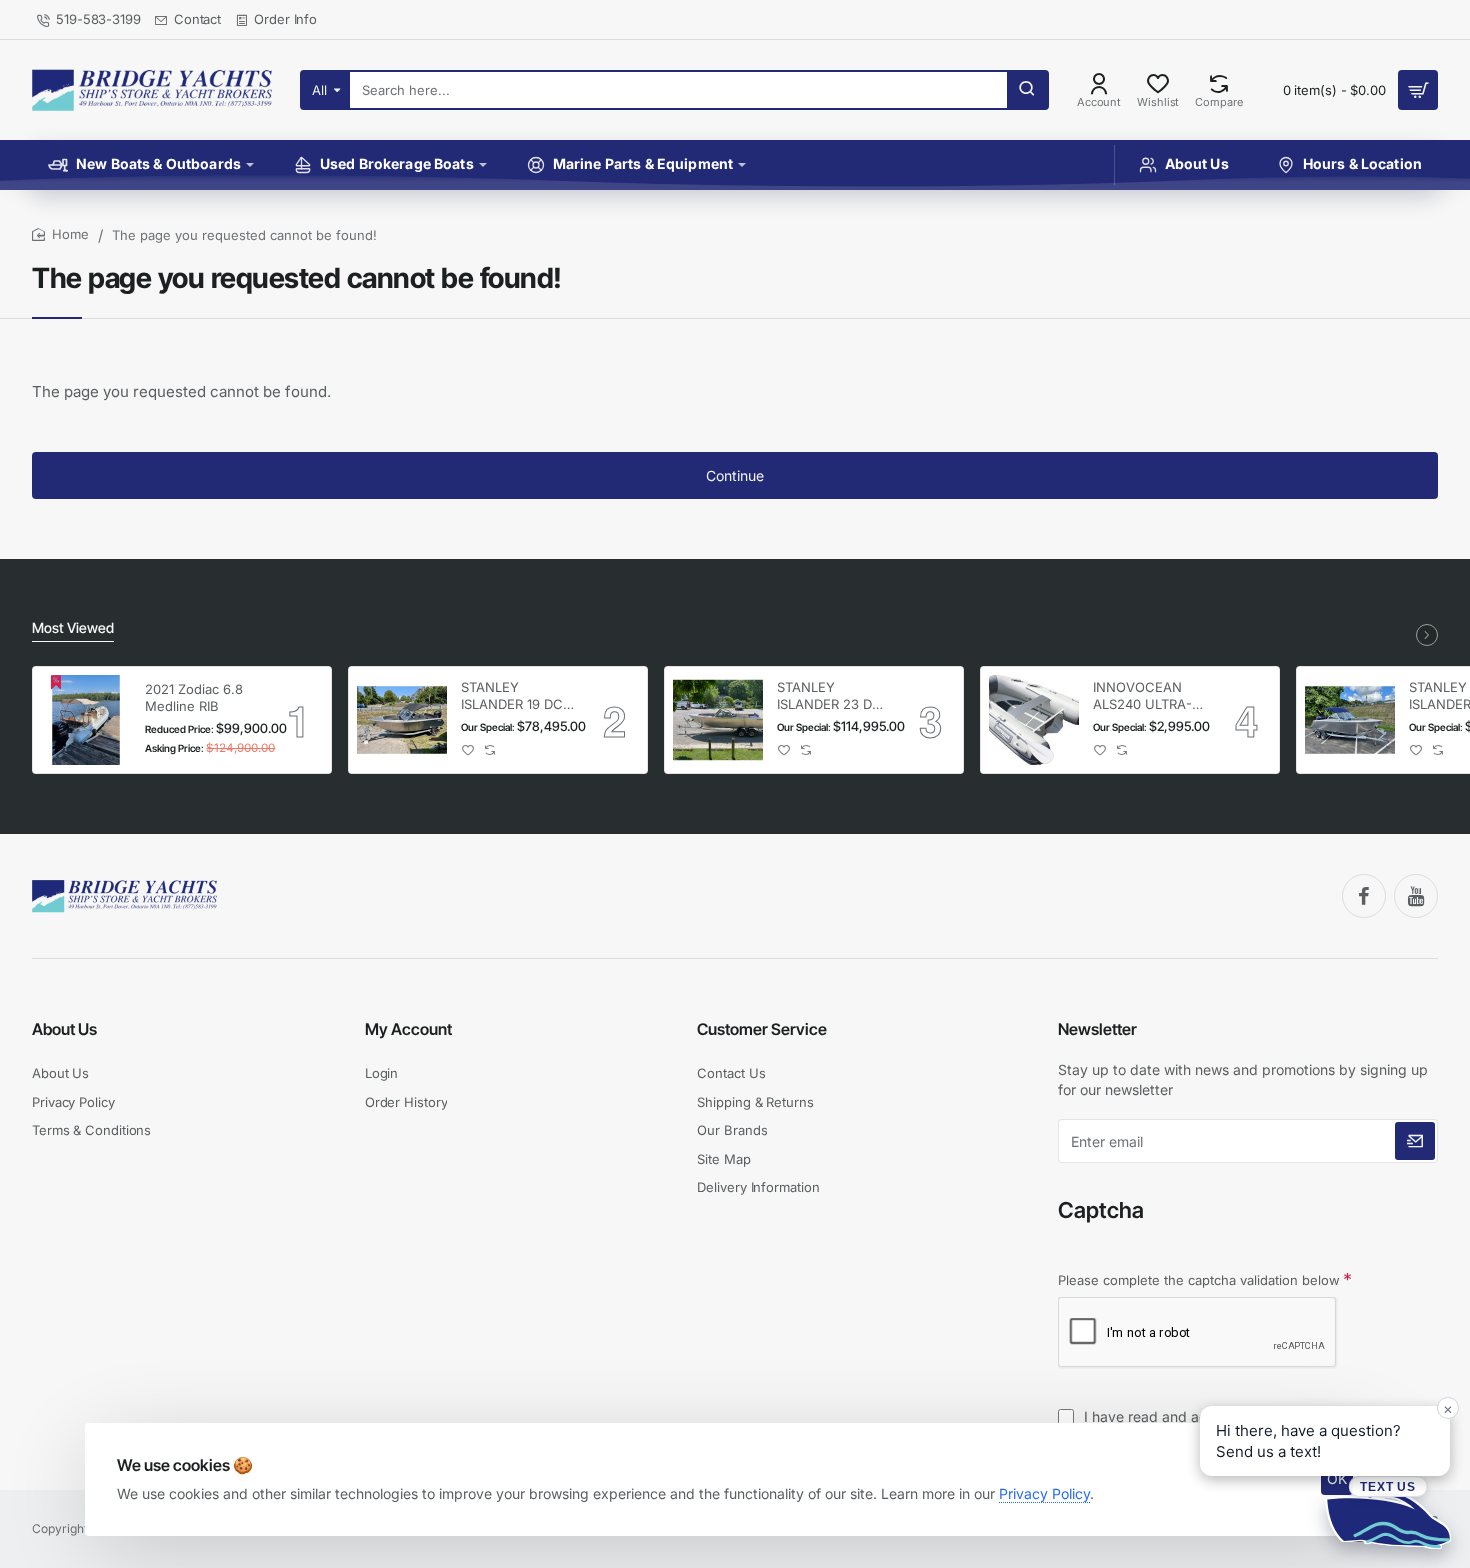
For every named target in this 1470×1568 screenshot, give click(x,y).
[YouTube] (1416, 896)
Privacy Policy (1044, 1493)
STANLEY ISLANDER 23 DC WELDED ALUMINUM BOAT (833, 696)
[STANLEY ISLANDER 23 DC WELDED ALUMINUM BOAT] (718, 720)
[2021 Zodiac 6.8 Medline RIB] (86, 720)
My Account (408, 1029)
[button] (468, 750)
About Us (64, 1029)
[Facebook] (1364, 896)
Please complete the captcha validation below (1199, 1280)
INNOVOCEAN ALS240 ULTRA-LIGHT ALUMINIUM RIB (1143, 696)
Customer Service (762, 1029)
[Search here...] (1027, 90)
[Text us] (1388, 1512)
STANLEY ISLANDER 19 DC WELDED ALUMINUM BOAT (517, 696)
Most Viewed (73, 627)
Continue (735, 475)
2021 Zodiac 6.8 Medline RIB (194, 697)
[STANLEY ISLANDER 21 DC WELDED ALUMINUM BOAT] (1350, 720)
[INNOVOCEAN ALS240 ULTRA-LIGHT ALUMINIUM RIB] (1034, 720)
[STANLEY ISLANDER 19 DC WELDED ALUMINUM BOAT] (402, 720)
